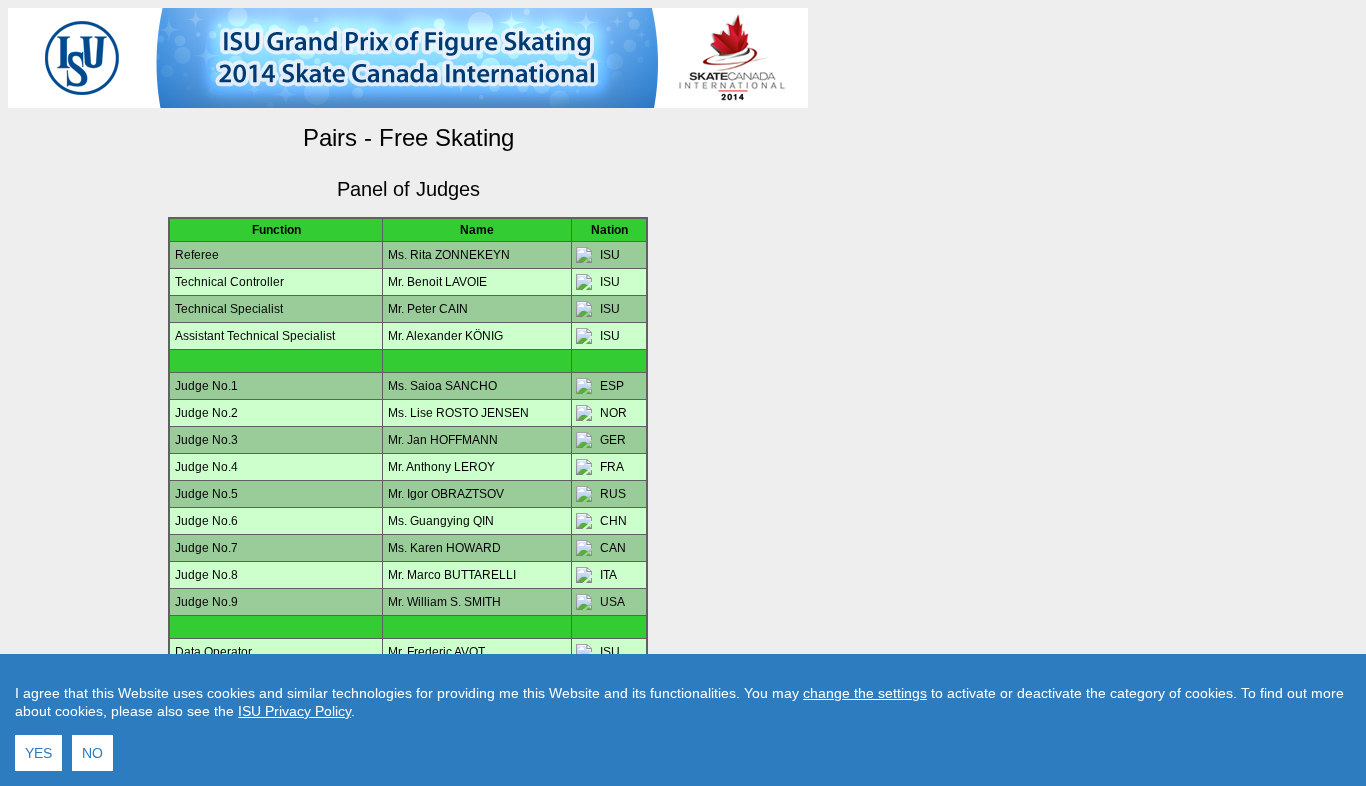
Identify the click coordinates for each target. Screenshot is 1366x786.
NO (92, 753)
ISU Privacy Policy (294, 711)
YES (38, 753)
